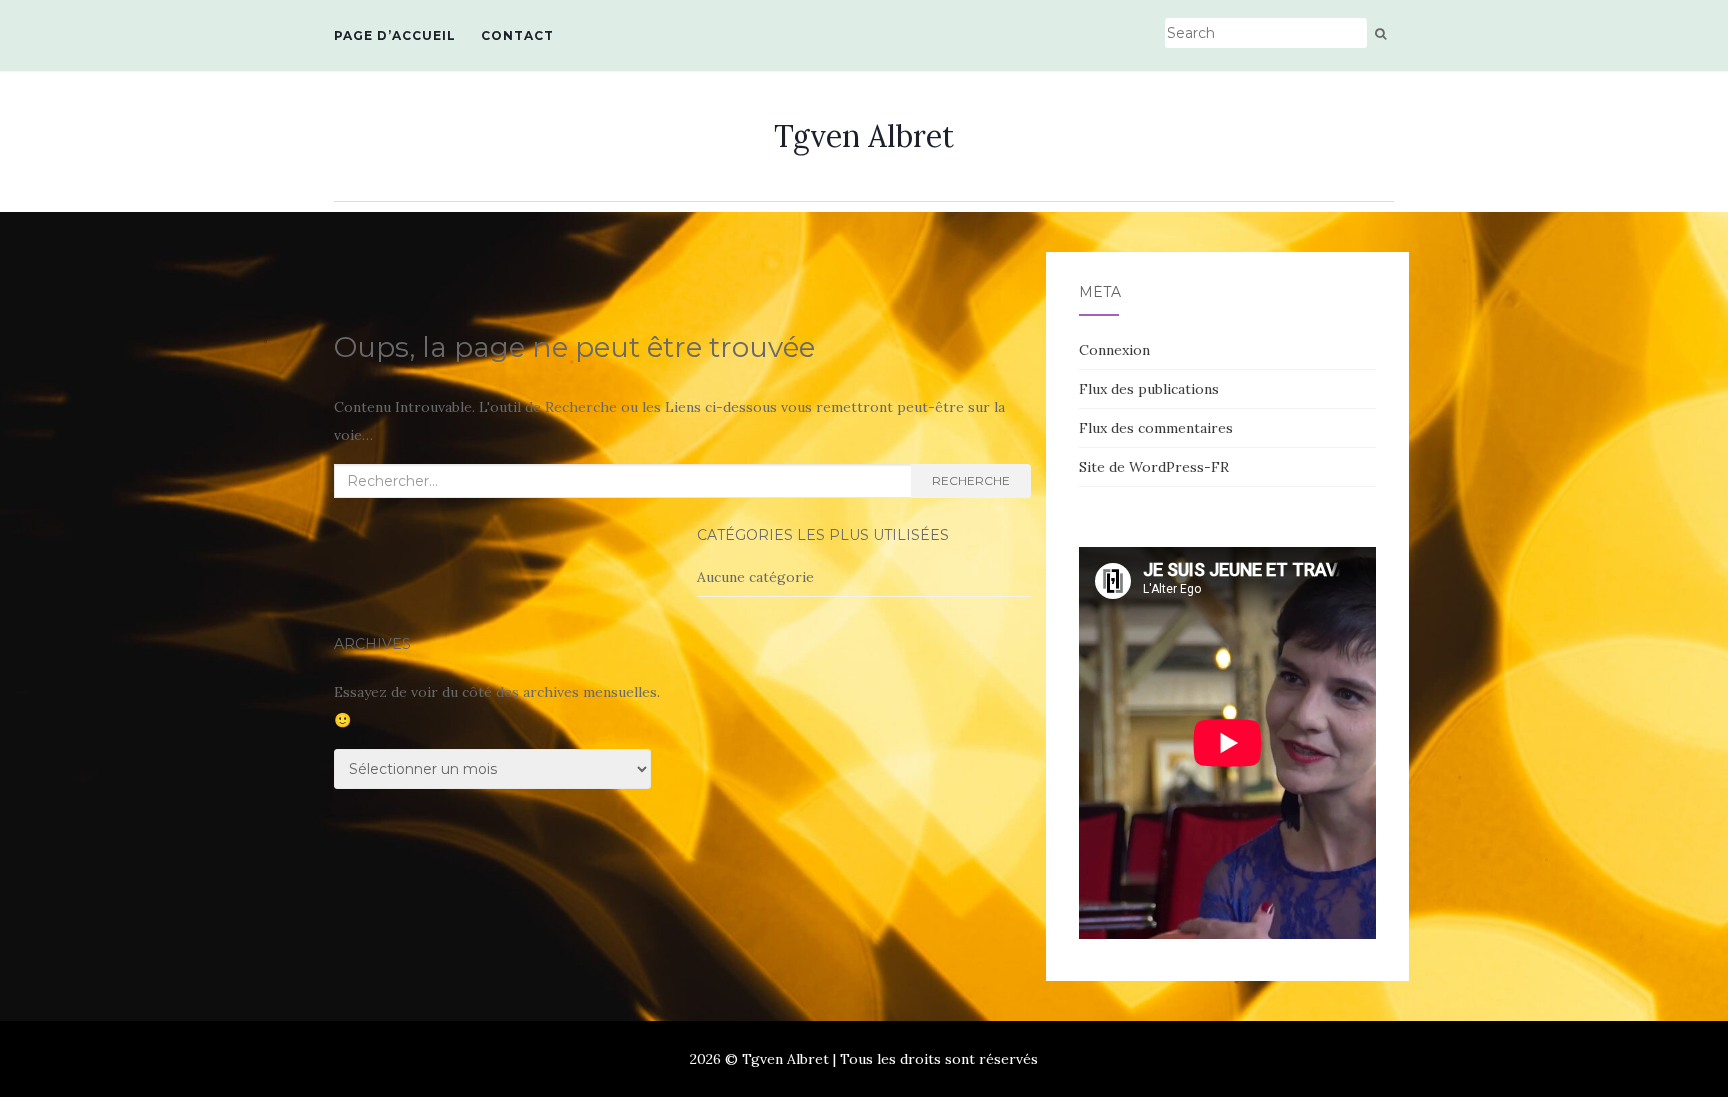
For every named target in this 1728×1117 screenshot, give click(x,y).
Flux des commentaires (1156, 428)
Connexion (1114, 350)
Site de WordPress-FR (1154, 467)
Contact (517, 35)
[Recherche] (1380, 34)
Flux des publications (1149, 389)
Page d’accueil (395, 35)
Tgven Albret (864, 136)
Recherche (971, 480)
